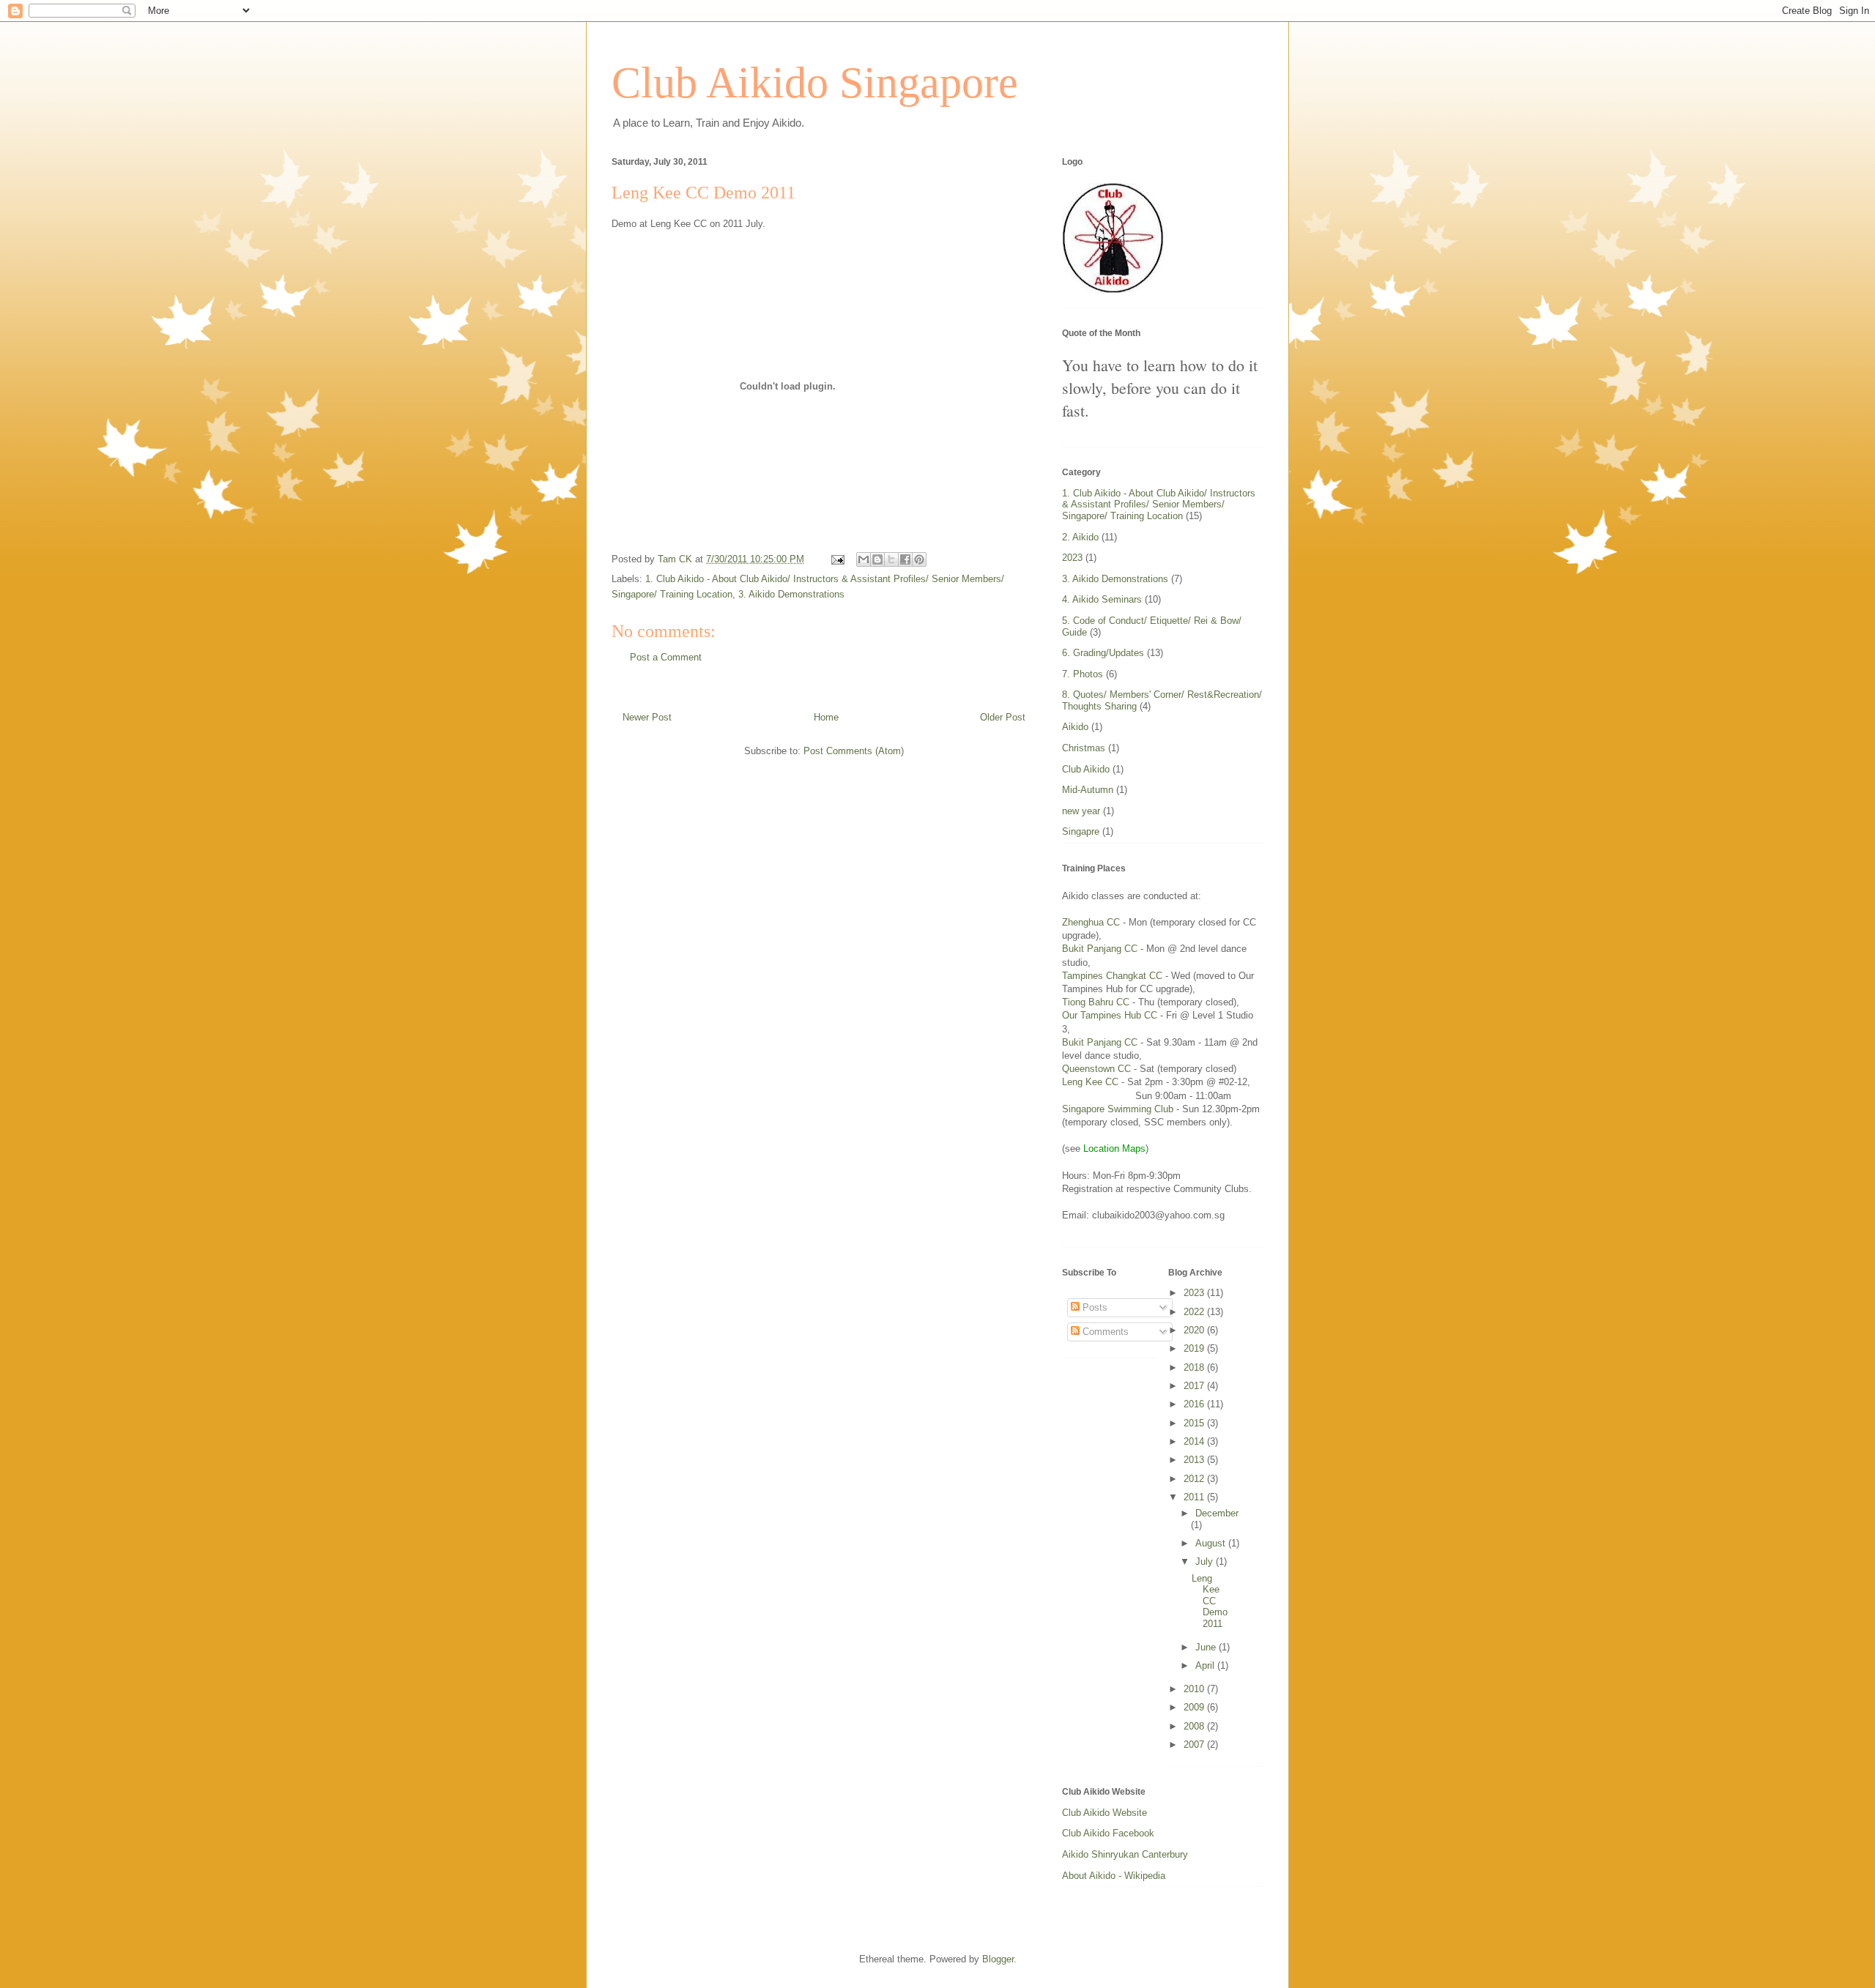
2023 (1072, 558)
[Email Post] (837, 559)
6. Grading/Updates (1103, 653)
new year (1081, 811)
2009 (1195, 1707)
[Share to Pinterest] (919, 559)
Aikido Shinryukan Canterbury (1125, 1854)
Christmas (1084, 748)
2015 (1195, 1423)
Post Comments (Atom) (854, 751)
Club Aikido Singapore (815, 83)
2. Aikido (1080, 537)
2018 (1195, 1367)
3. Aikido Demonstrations (791, 594)
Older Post (1003, 717)
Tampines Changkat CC (1112, 976)
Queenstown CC (1098, 1069)
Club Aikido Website (1104, 1813)
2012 (1195, 1479)
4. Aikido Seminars (1102, 599)
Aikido (1075, 727)
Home (826, 717)
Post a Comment (666, 657)
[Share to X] (891, 559)
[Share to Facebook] (905, 559)
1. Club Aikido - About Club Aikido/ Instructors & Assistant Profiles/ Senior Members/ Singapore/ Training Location (1159, 505)
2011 (1195, 1497)
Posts (1094, 1307)
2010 (1195, 1689)
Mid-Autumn (1088, 790)
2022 (1195, 1312)
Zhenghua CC (1091, 922)
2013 (1195, 1460)
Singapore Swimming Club (1118, 1109)
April (1206, 1665)
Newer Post (647, 717)
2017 (1195, 1386)
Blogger (998, 1959)
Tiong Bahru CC (1096, 1002)
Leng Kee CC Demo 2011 (1210, 1601)
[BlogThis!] (877, 559)
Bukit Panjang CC (1100, 949)
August (1212, 1543)
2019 (1195, 1348)
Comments (1104, 1332)
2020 (1195, 1330)
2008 (1195, 1726)
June (1207, 1647)
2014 (1195, 1441)
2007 (1195, 1745)
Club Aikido (1086, 769)
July (1206, 1561)
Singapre (1081, 831)
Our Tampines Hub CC (1110, 1015)
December (1217, 1513)
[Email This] (864, 559)
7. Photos (1083, 674)
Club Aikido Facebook (1108, 1833)
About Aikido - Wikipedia (1114, 1876)
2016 (1195, 1404)
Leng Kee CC (1090, 1082)
